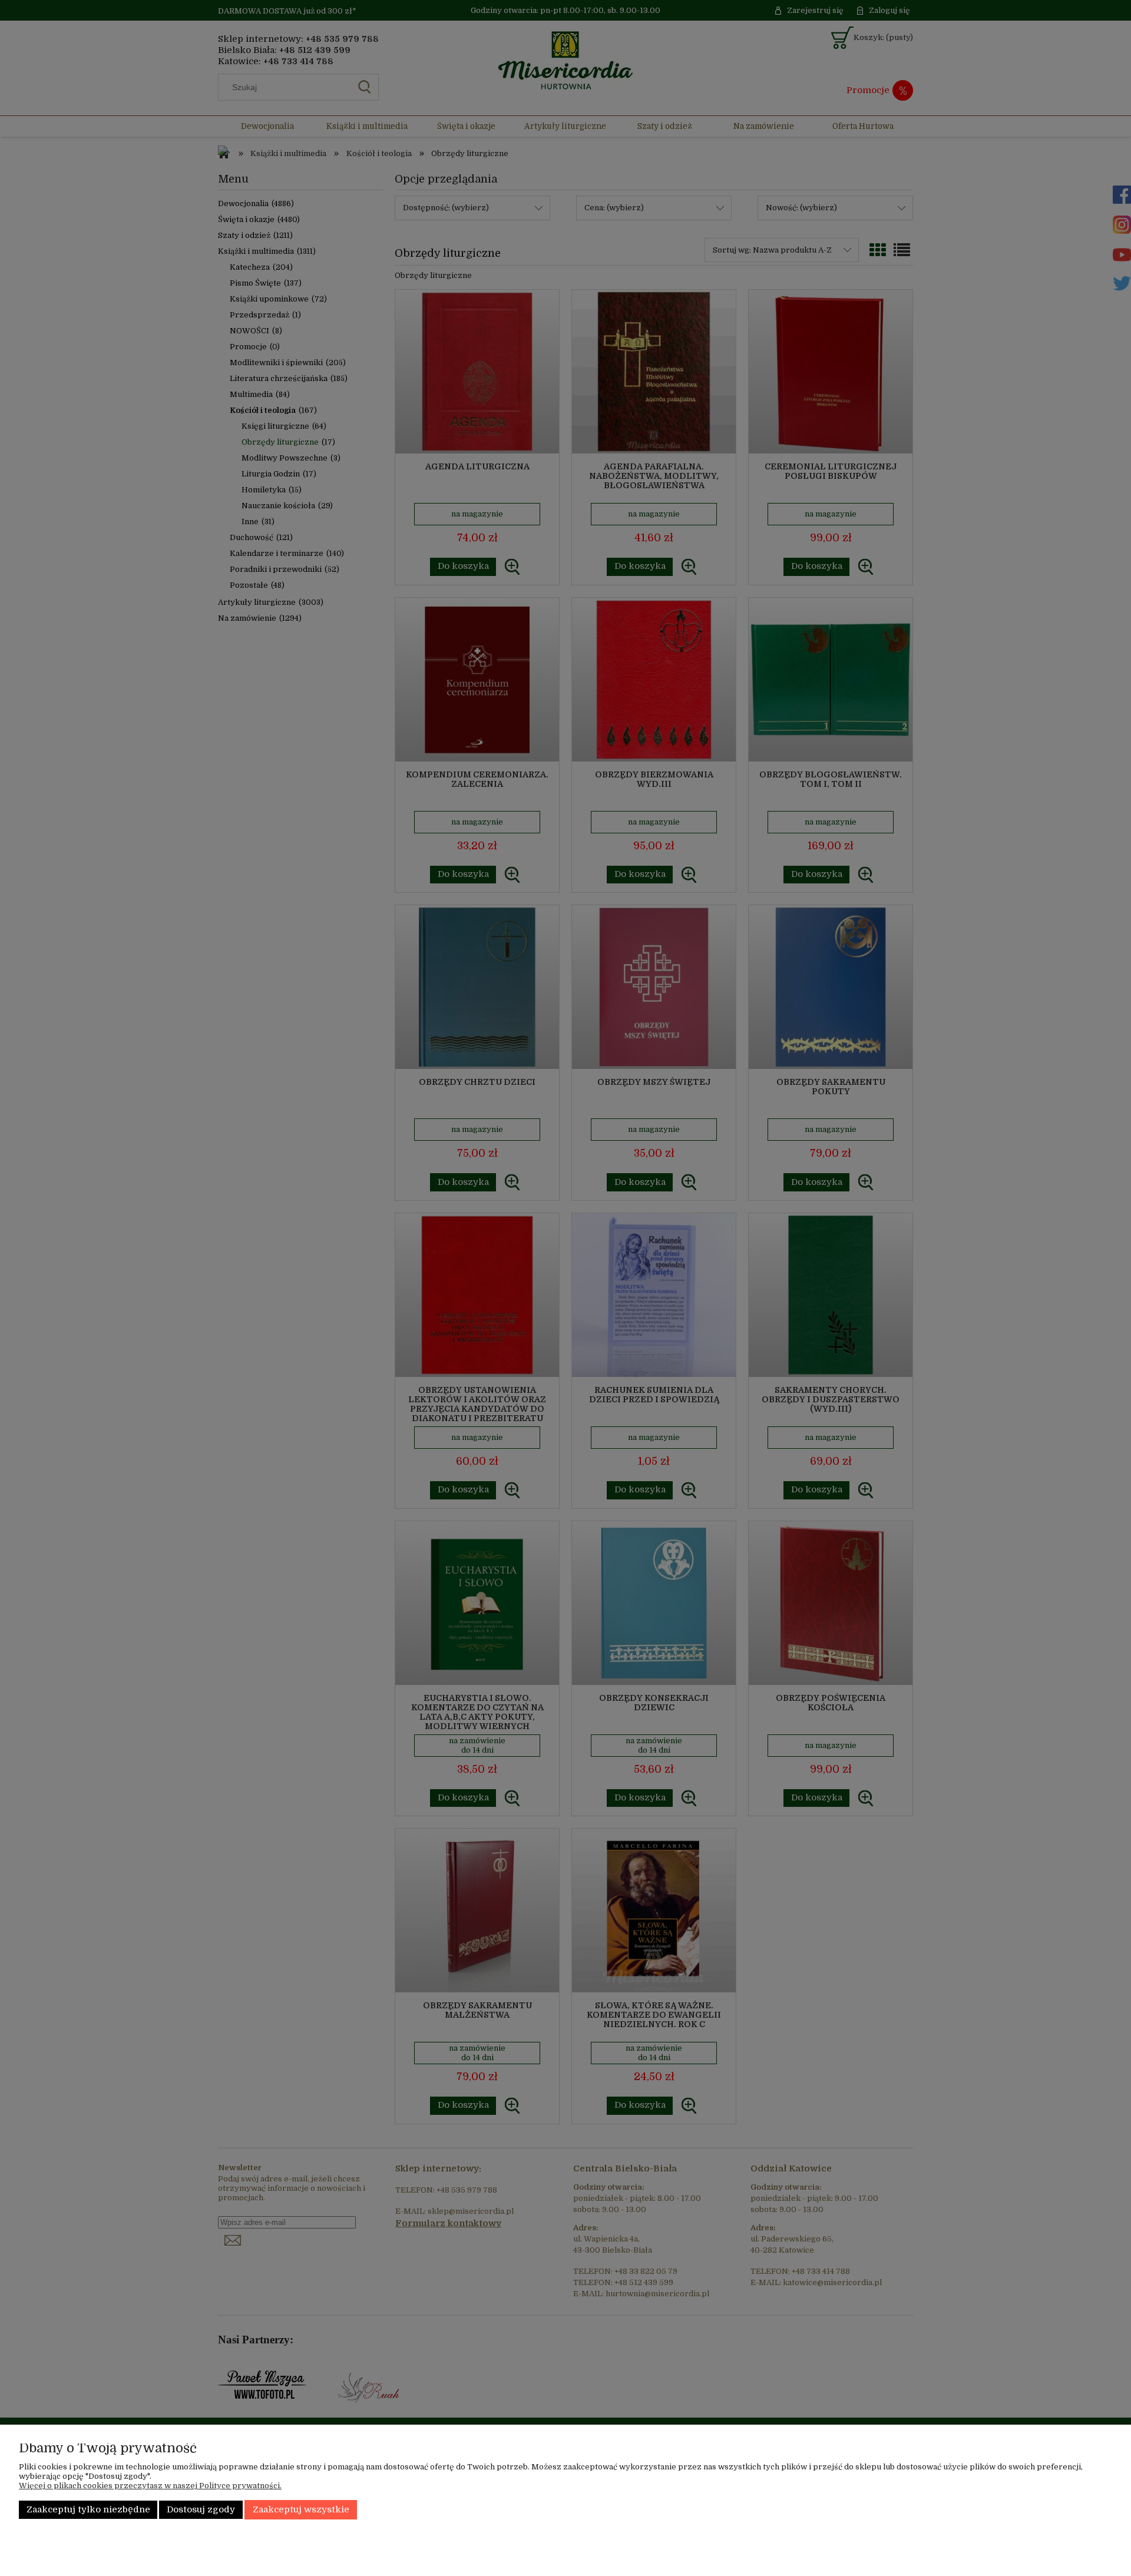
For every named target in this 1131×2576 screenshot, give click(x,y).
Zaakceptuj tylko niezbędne (88, 2510)
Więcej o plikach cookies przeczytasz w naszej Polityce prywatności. (150, 2486)
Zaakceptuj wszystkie (301, 2510)
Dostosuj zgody (201, 2510)
